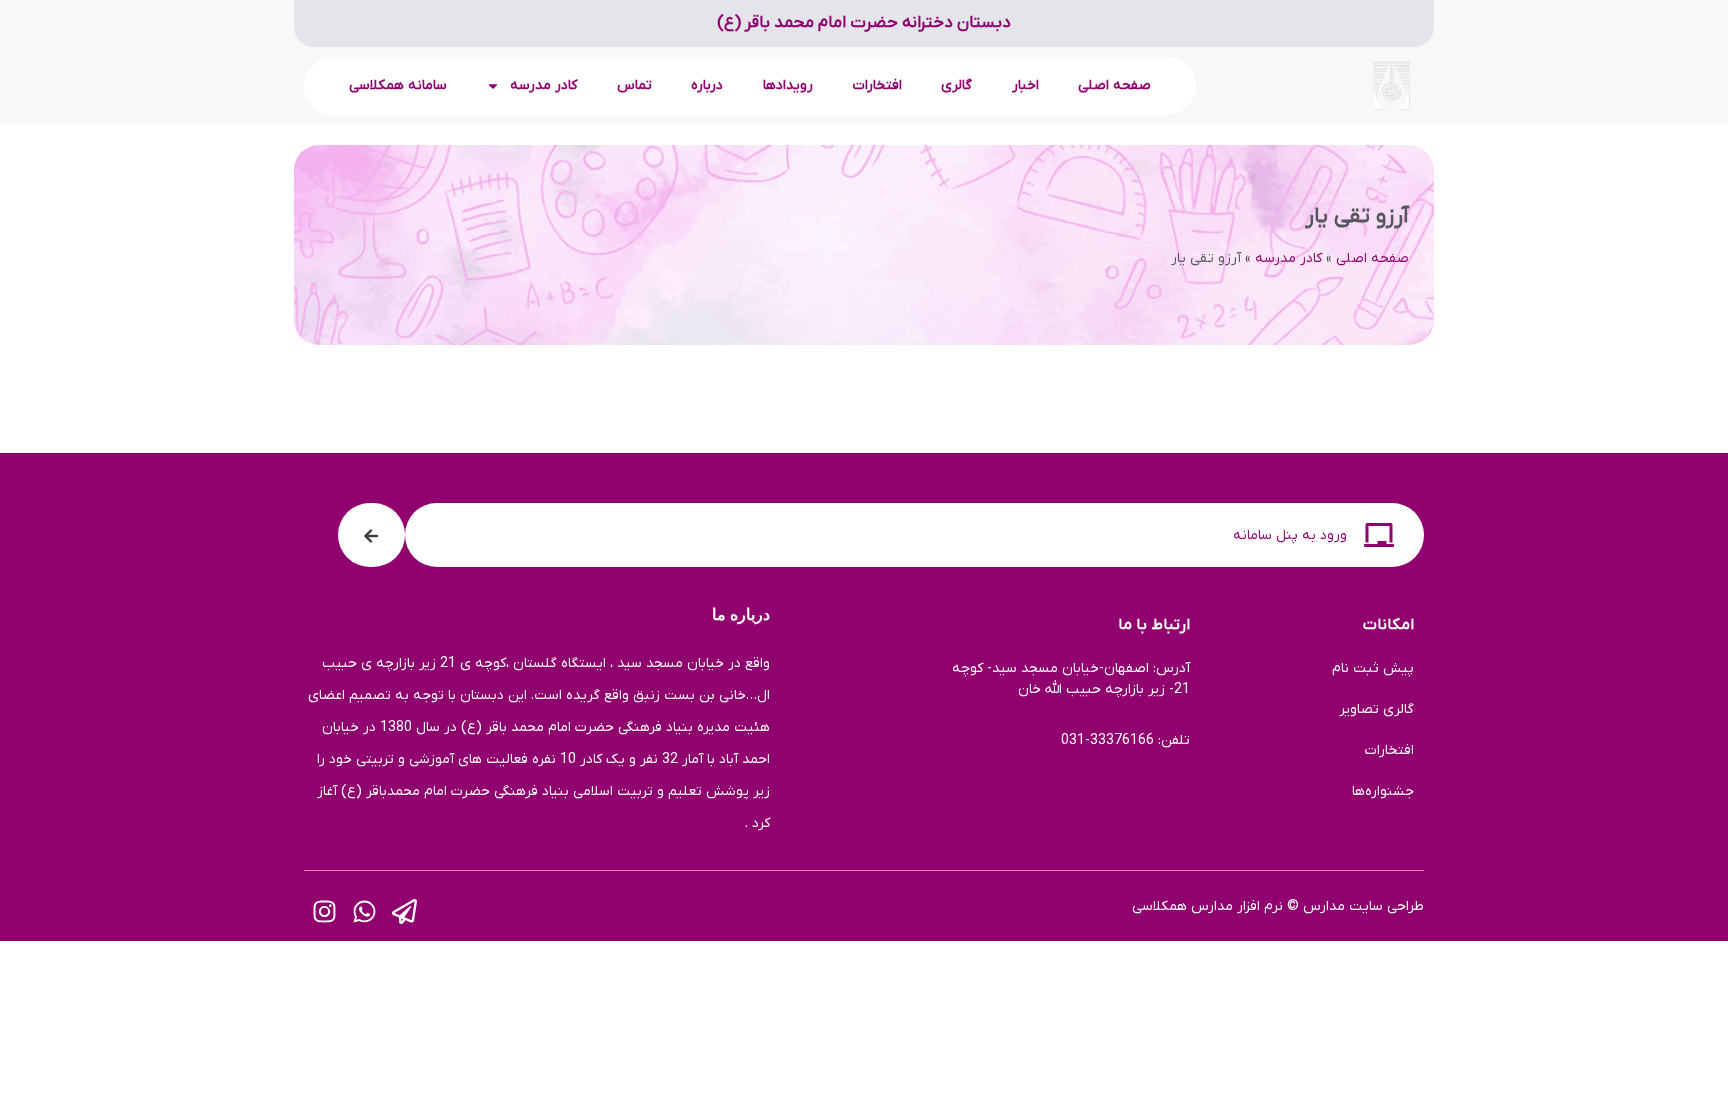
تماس (634, 85)
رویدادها (788, 85)
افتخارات (877, 85)
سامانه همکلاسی (398, 85)
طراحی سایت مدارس (1363, 906)
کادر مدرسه (1288, 258)
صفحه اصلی (1114, 85)
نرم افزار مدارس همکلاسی (1207, 906)
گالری (956, 85)
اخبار (1025, 85)
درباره (707, 85)
